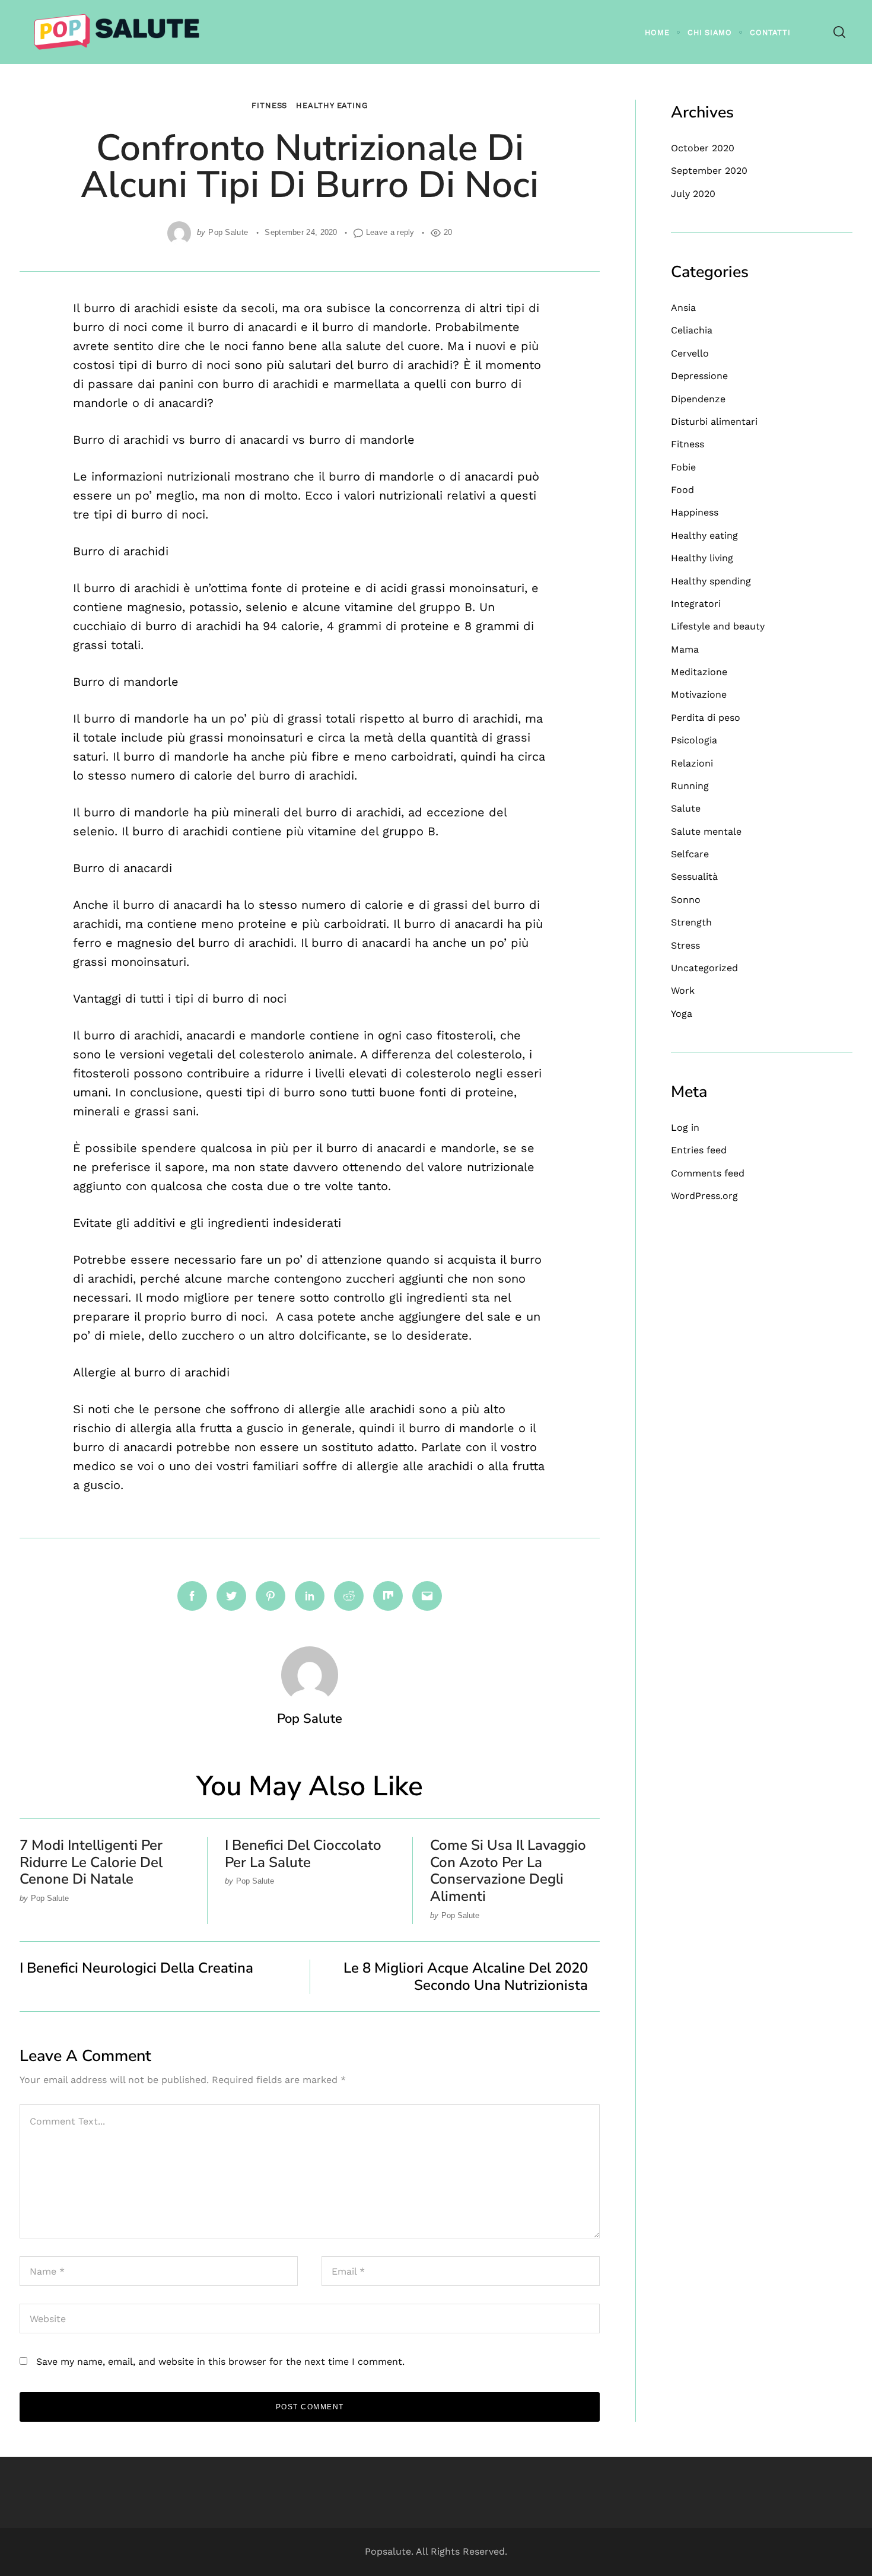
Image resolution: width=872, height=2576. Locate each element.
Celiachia (692, 330)
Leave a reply (390, 232)
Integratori (696, 604)
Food (682, 490)
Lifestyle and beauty (718, 626)
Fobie (683, 467)
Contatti (770, 32)
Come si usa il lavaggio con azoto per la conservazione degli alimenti (508, 1871)
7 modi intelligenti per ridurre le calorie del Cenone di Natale (91, 1862)
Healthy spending (711, 581)
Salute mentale (706, 831)
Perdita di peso (706, 718)
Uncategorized (704, 968)
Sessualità (694, 877)
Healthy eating (332, 105)
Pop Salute (228, 232)
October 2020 (703, 148)
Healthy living (702, 558)
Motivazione (699, 694)
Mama (685, 649)
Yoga (682, 1014)
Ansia (683, 308)
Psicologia (694, 740)
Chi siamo (710, 32)
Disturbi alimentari (714, 422)
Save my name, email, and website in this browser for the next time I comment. (220, 2362)
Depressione (699, 376)
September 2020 (709, 171)
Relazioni (692, 763)
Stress (685, 945)
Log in (685, 1128)
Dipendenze (698, 399)
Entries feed (699, 1150)
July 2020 (693, 194)
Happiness (695, 512)
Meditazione (699, 672)
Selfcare (690, 854)
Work (683, 990)
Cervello (690, 353)
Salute (686, 808)
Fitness (269, 105)
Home (657, 32)
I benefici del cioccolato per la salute (303, 1854)
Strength (691, 922)
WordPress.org (704, 1196)
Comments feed (708, 1173)
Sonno (686, 900)
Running (690, 786)
